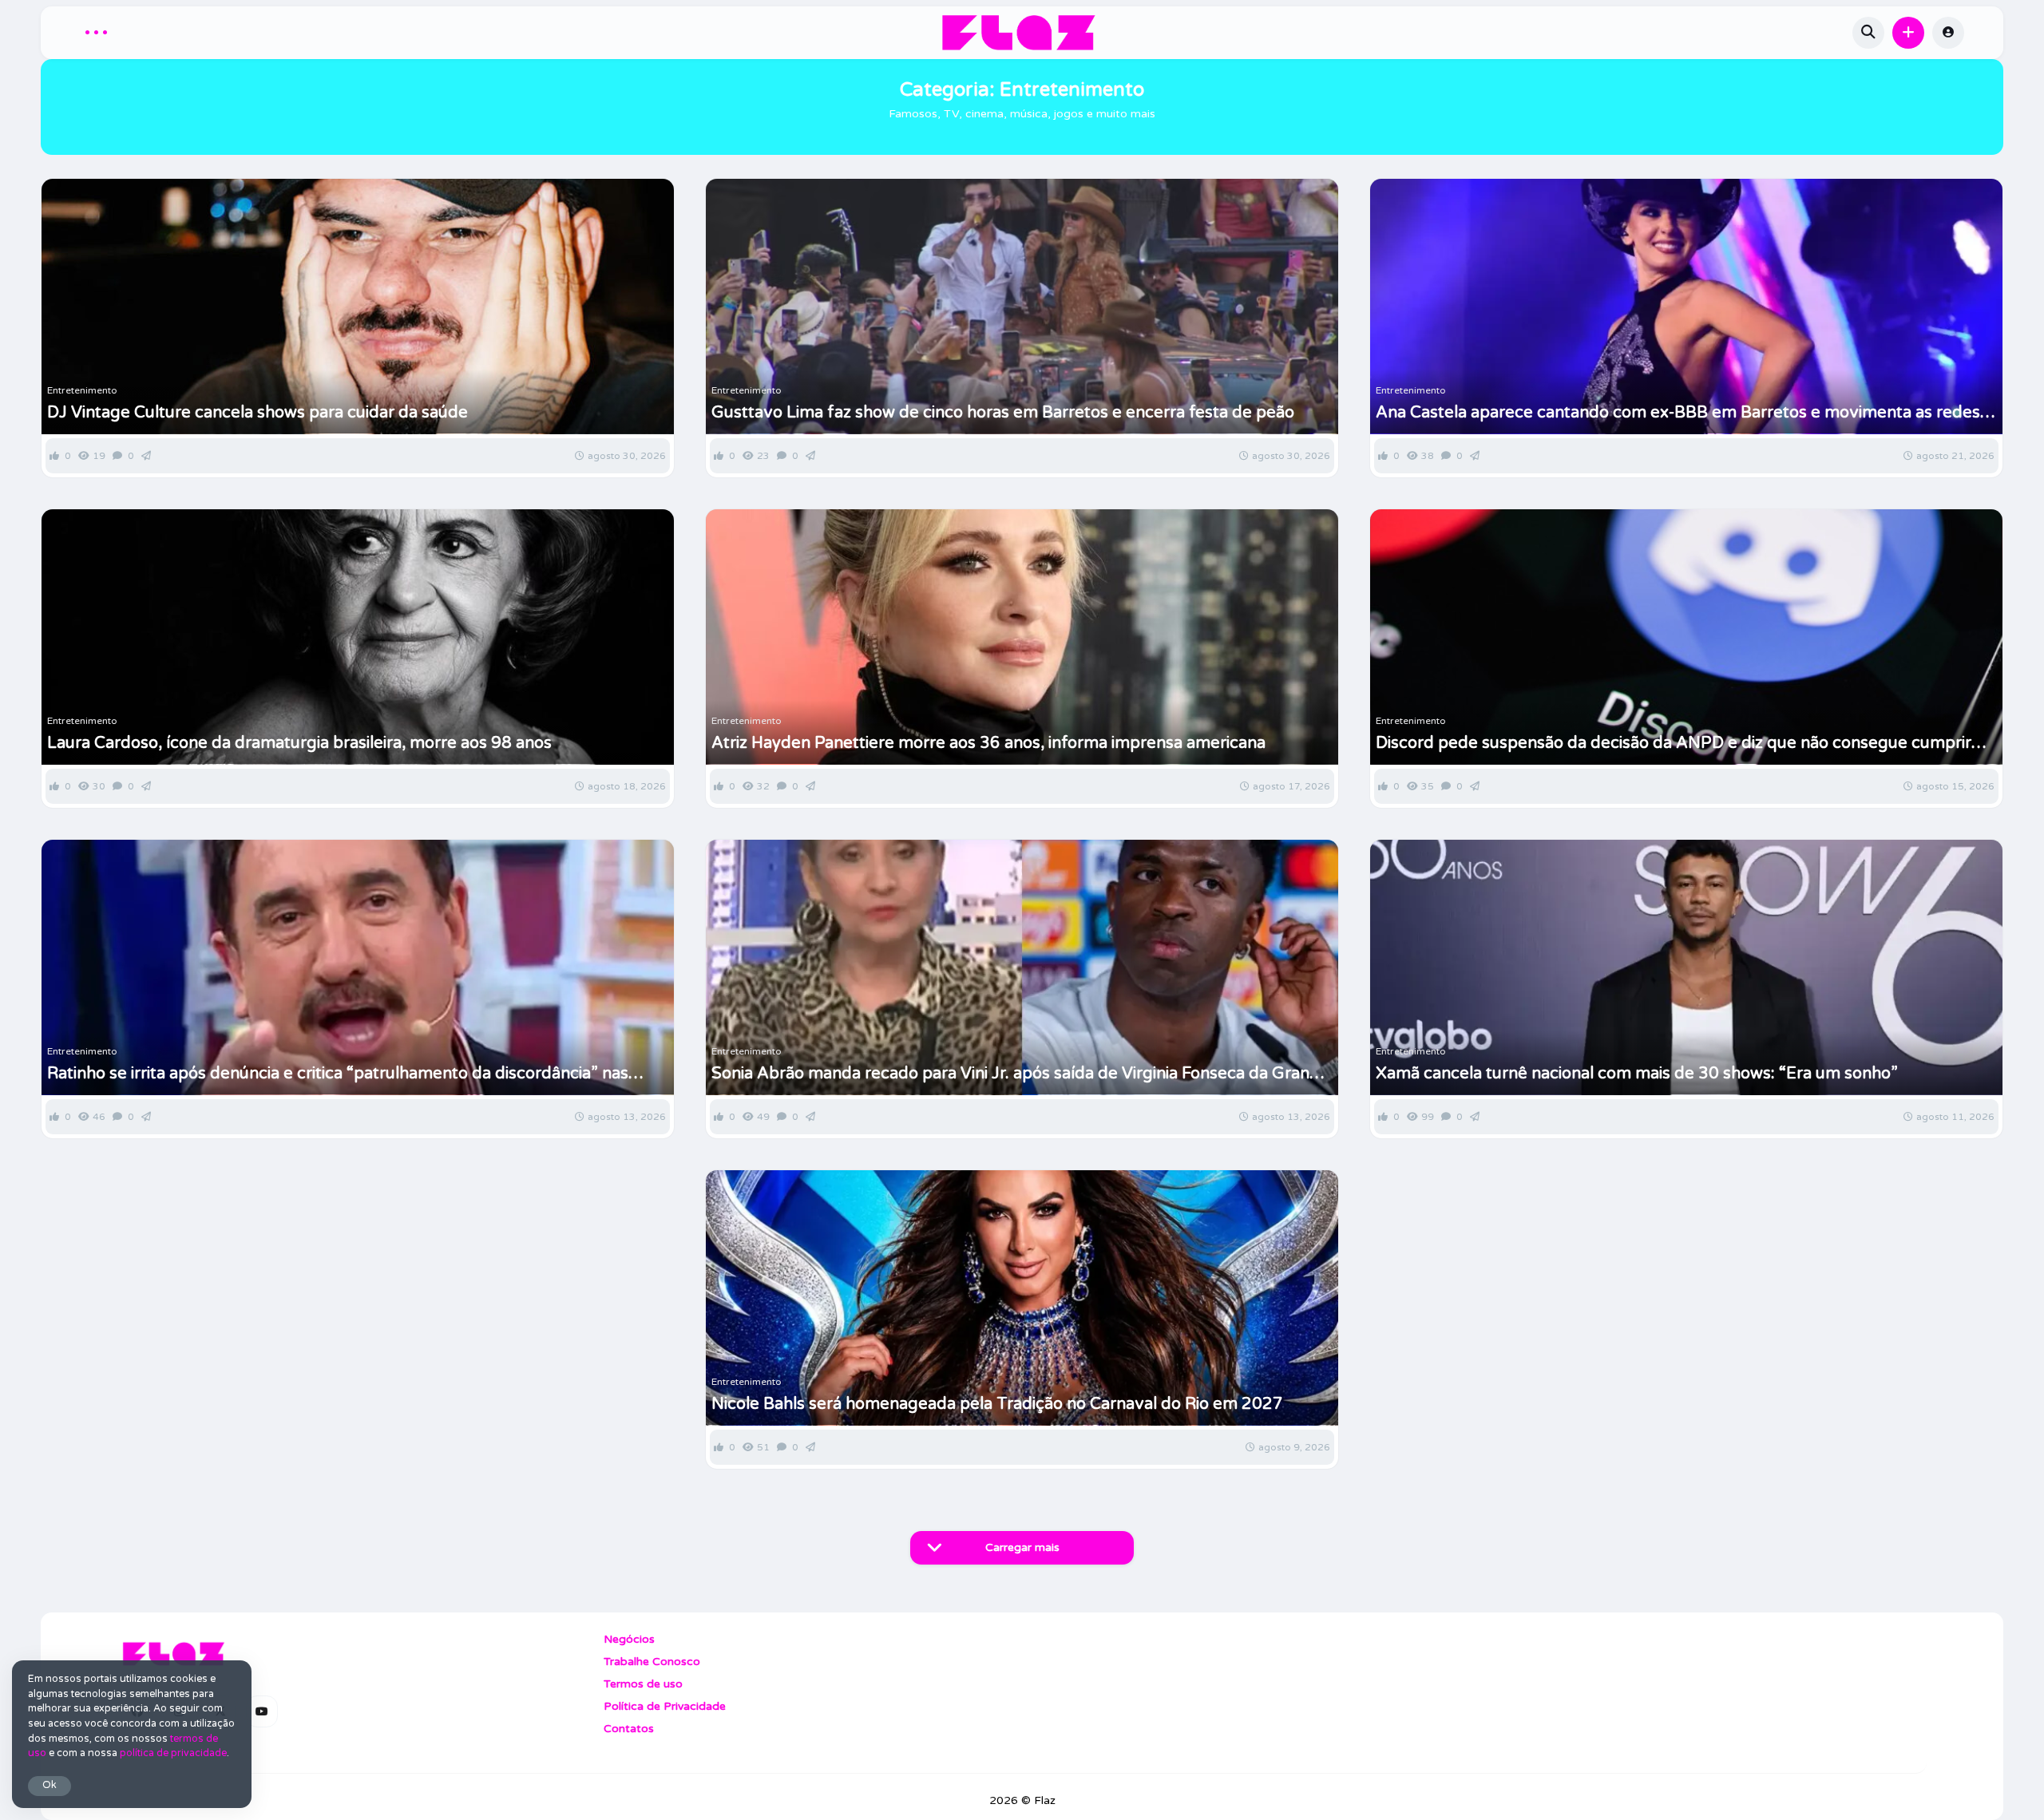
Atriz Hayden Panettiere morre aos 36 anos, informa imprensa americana (988, 743)
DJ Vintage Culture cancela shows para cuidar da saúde (257, 413)
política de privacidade (173, 1753)
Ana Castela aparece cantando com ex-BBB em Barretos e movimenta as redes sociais (1678, 413)
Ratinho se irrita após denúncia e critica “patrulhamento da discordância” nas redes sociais (338, 1074)
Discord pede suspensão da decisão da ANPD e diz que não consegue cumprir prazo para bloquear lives (1674, 743)
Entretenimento (82, 390)
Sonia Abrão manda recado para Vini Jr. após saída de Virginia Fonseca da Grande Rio (1020, 1074)
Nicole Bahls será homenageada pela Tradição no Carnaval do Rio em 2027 (997, 1404)
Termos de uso (643, 1684)
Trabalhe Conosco (652, 1662)
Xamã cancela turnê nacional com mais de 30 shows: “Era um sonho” (1637, 1074)
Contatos (629, 1729)
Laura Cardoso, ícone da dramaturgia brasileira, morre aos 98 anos (299, 743)
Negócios (629, 1639)
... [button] (96, 30)
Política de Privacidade (665, 1706)
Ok (50, 1785)
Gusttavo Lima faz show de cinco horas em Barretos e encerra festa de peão (1003, 413)
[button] (1908, 33)
